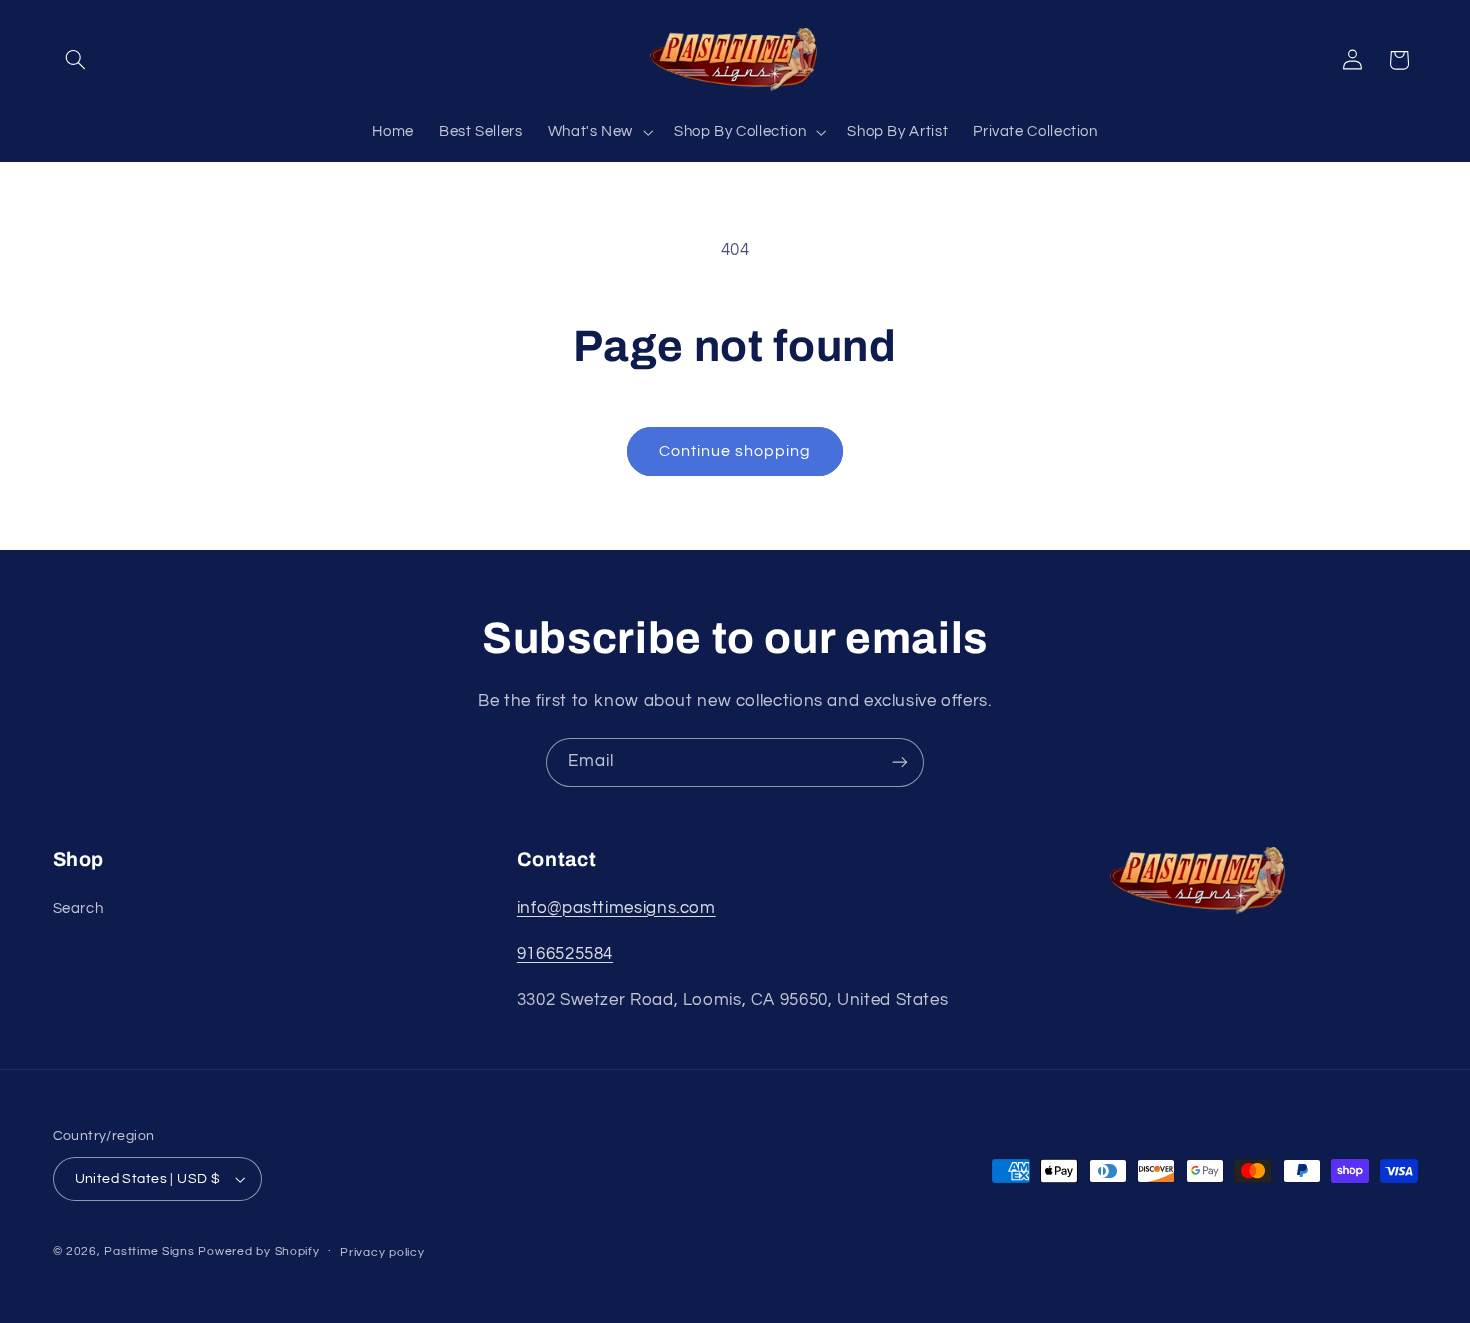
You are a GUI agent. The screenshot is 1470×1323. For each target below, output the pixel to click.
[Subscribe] (900, 762)
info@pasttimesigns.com (616, 908)
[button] (76, 60)
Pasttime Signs (149, 1251)
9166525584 (565, 954)
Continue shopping (735, 451)
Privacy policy (382, 1252)
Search (78, 908)
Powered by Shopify (258, 1251)
